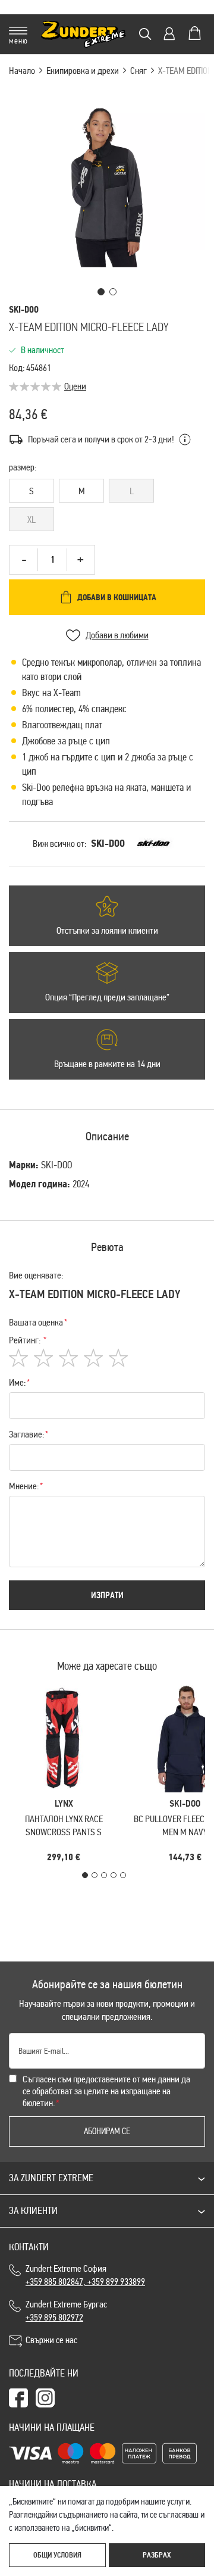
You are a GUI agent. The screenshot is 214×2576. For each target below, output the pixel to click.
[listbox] (107, 507)
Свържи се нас (51, 2340)
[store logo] (84, 34)
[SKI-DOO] (153, 844)
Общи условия (57, 2555)
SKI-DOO (108, 843)
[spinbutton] (52, 560)
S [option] (32, 491)
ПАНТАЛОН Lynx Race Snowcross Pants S (64, 1825)
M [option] (82, 491)
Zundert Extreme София (85, 2275)
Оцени (75, 386)
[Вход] (169, 34)
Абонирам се (107, 2131)
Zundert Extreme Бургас (68, 2311)
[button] (101, 292)
